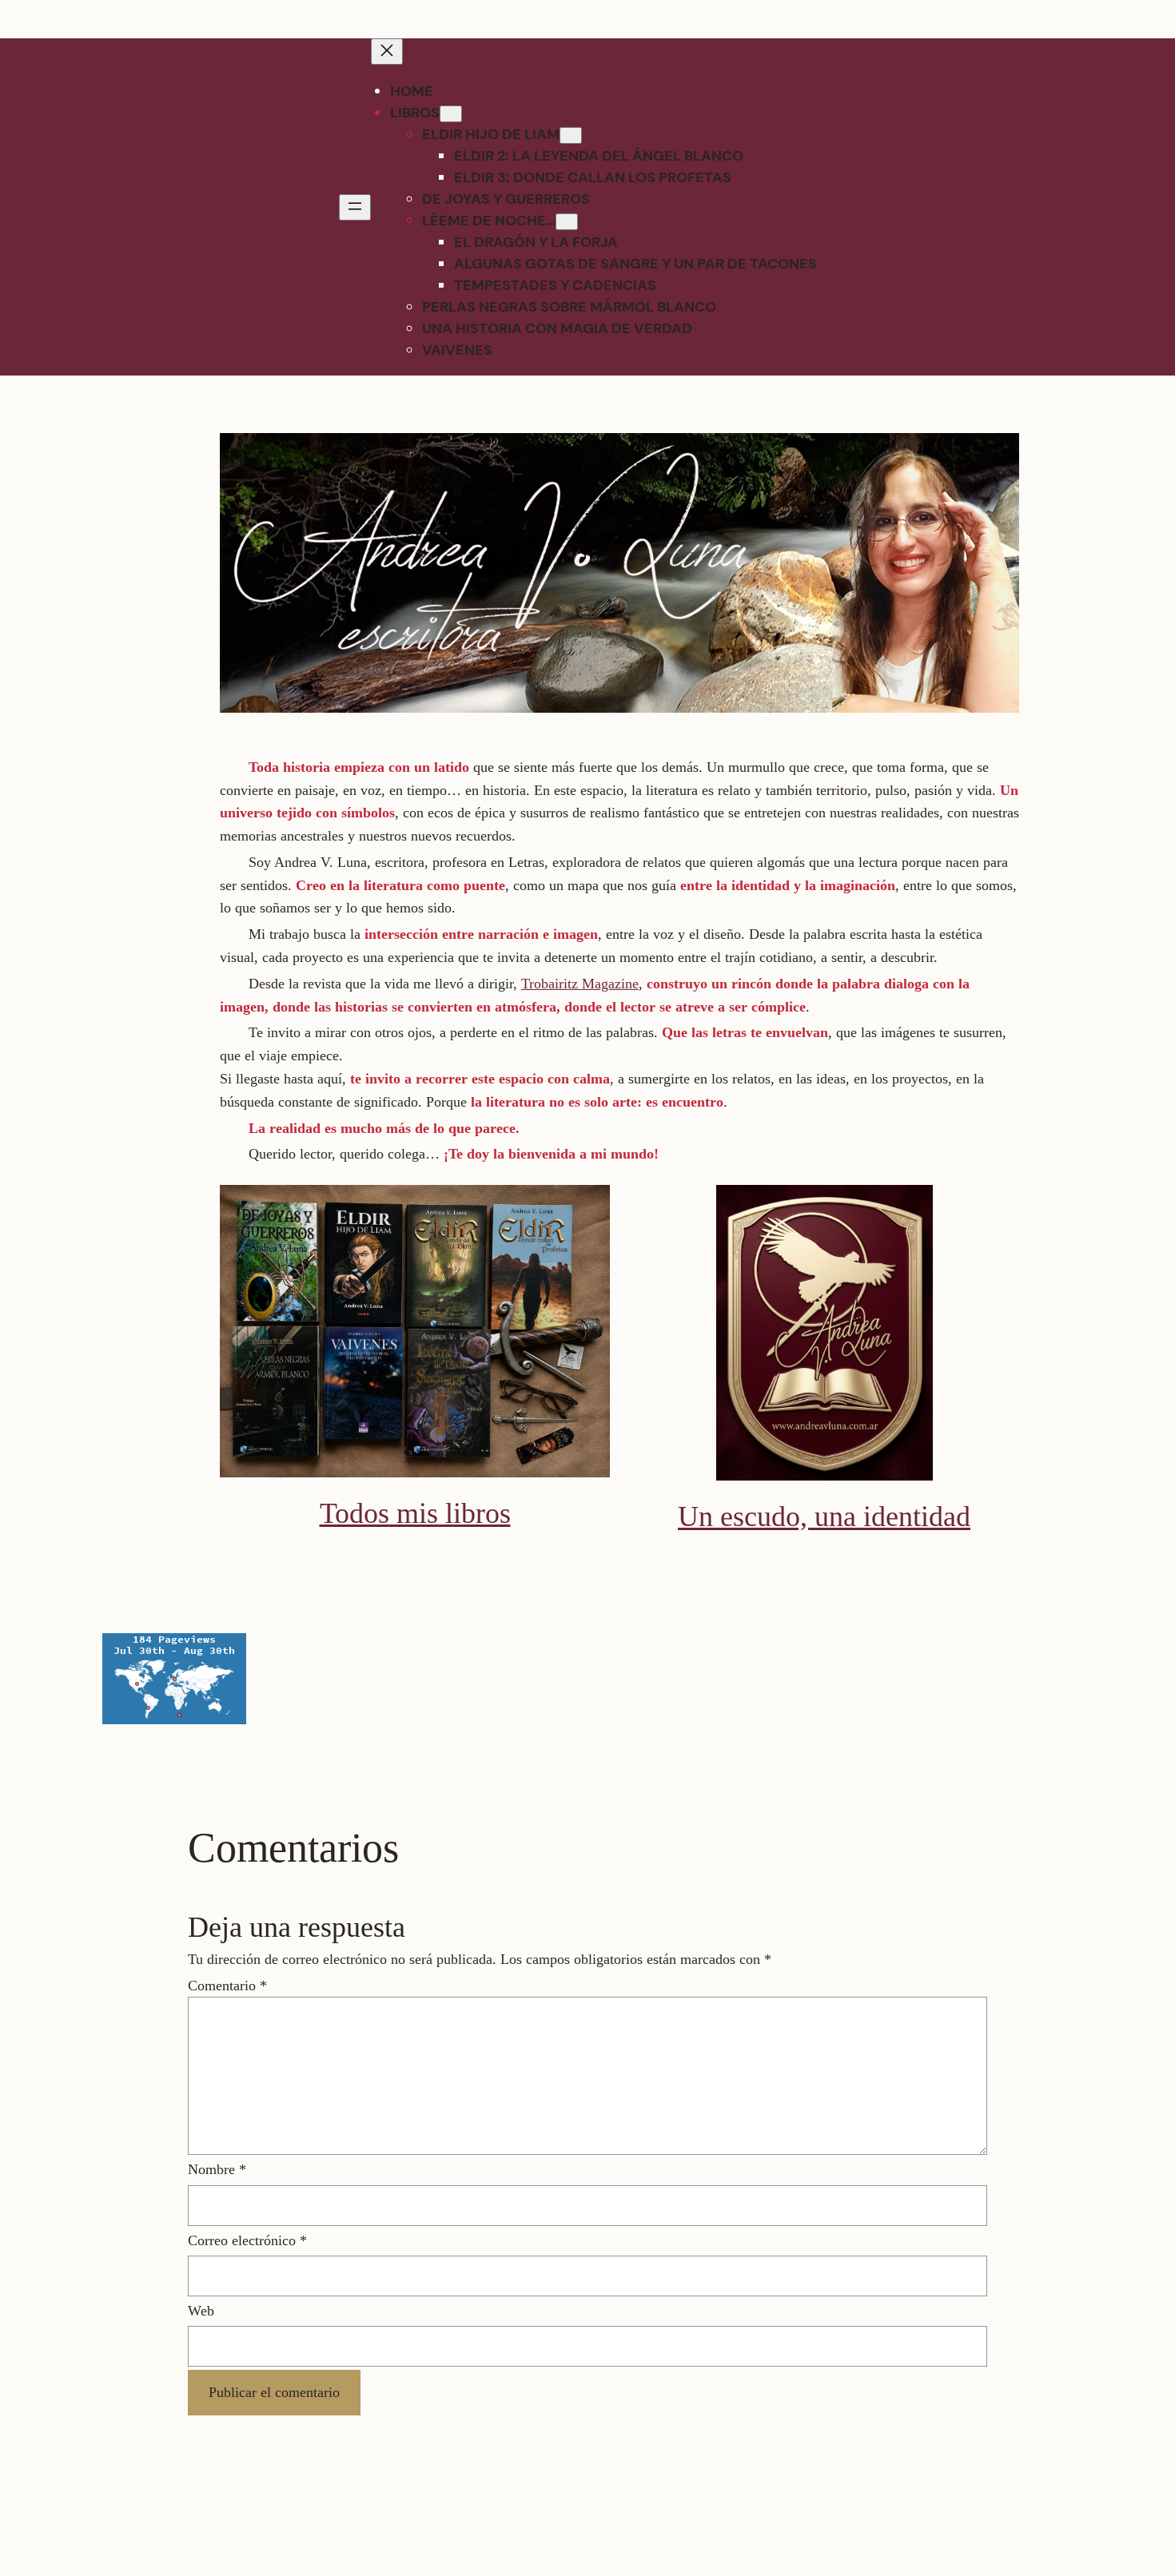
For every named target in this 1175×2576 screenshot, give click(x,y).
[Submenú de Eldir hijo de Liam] (571, 135)
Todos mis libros (415, 1513)
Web (201, 2311)
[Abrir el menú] (355, 207)
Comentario (227, 1986)
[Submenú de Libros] (451, 114)
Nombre (217, 2169)
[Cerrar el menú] (387, 52)
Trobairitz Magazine (580, 984)
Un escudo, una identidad (824, 1517)
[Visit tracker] (174, 1719)
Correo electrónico (247, 2240)
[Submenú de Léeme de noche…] (567, 222)
